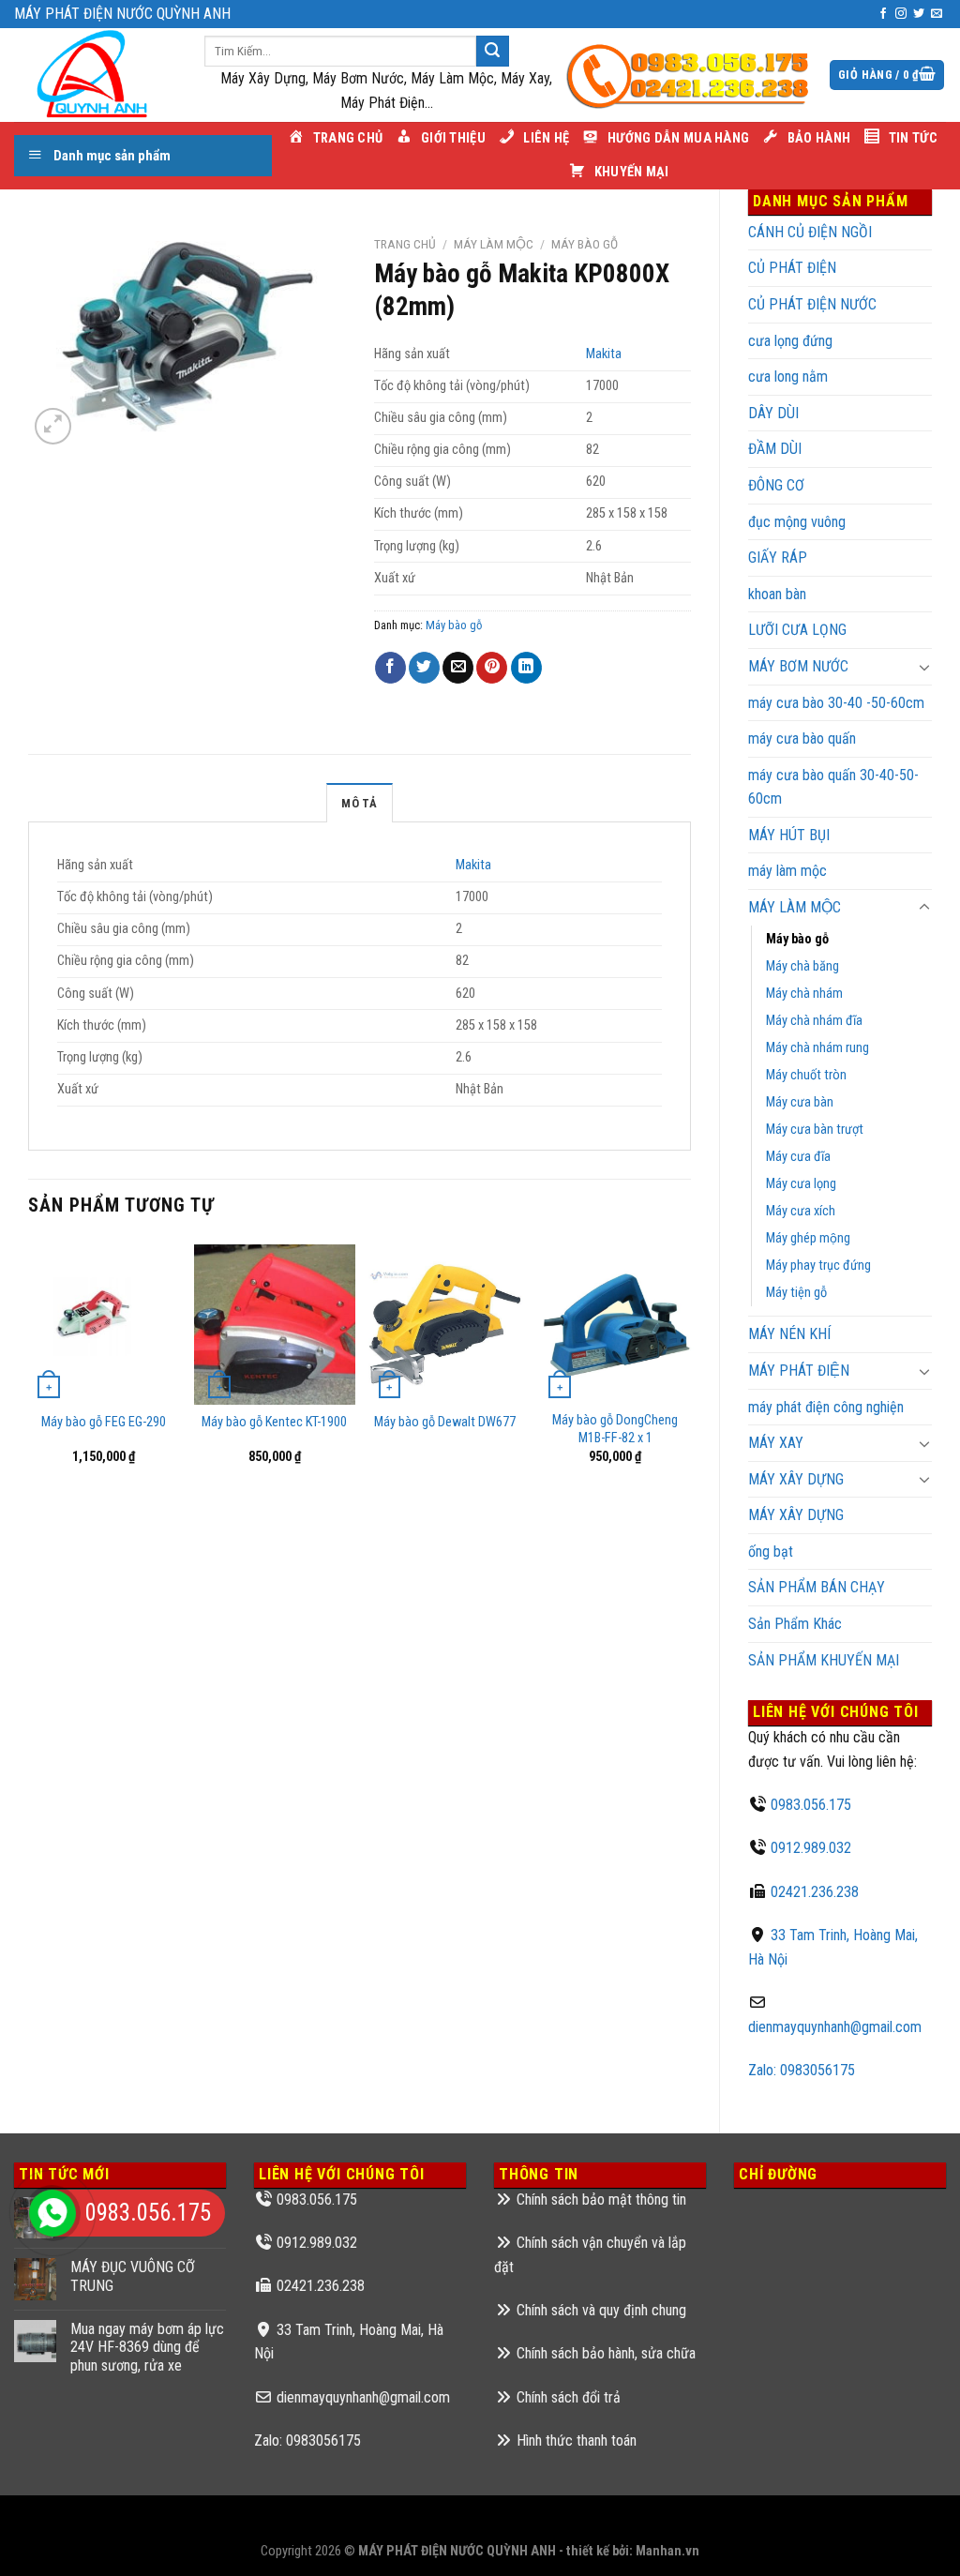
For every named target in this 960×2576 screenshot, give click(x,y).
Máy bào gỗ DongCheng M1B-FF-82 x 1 (615, 1429)
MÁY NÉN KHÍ (789, 1334)
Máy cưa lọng (801, 1184)
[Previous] (29, 1368)
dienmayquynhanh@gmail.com (835, 2027)
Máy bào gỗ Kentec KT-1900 (274, 1422)
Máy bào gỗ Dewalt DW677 (445, 1422)
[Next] (690, 1368)
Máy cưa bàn (800, 1102)
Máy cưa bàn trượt (815, 1130)
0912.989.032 (811, 1848)
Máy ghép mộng (808, 1238)
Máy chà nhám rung (817, 1048)
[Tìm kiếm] (492, 52)
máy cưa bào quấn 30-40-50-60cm (833, 787)
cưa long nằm (788, 377)
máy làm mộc (787, 871)
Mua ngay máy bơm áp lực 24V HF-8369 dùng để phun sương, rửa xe (147, 2347)
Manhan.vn (667, 2551)
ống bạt (771, 1552)
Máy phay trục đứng (818, 1265)
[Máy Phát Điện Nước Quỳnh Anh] (95, 75)
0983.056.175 (811, 1805)
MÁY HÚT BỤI (789, 835)
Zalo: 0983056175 (802, 2070)
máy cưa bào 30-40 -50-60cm (836, 703)
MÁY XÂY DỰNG (796, 1515)
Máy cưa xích (801, 1211)
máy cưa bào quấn (802, 738)
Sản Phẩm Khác (795, 1624)
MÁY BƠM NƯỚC (798, 666)
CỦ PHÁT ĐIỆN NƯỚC (812, 304)
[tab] (359, 803)
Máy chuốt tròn (806, 1075)
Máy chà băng (802, 966)
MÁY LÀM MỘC (795, 907)
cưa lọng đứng (790, 341)
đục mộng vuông (797, 522)
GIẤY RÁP (778, 557)
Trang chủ (405, 244)
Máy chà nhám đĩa (814, 1021)
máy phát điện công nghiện (826, 1407)
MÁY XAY (776, 1443)
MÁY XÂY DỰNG (796, 1479)
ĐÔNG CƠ (776, 485)
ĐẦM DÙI (775, 449)
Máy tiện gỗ (796, 1293)
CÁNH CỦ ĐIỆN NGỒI (810, 232)
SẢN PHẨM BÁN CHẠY (817, 1587)
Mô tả (359, 803)
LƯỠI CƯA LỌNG (797, 630)
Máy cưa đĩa (798, 1157)
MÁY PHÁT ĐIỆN (799, 1371)
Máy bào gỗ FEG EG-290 (104, 1422)
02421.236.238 (815, 1892)
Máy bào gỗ (797, 939)
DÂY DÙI (773, 413)
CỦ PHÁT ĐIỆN (792, 268)
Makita (604, 354)
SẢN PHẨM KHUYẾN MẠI (824, 1660)
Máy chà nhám (804, 994)
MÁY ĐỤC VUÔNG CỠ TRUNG (133, 2276)
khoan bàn (777, 594)
